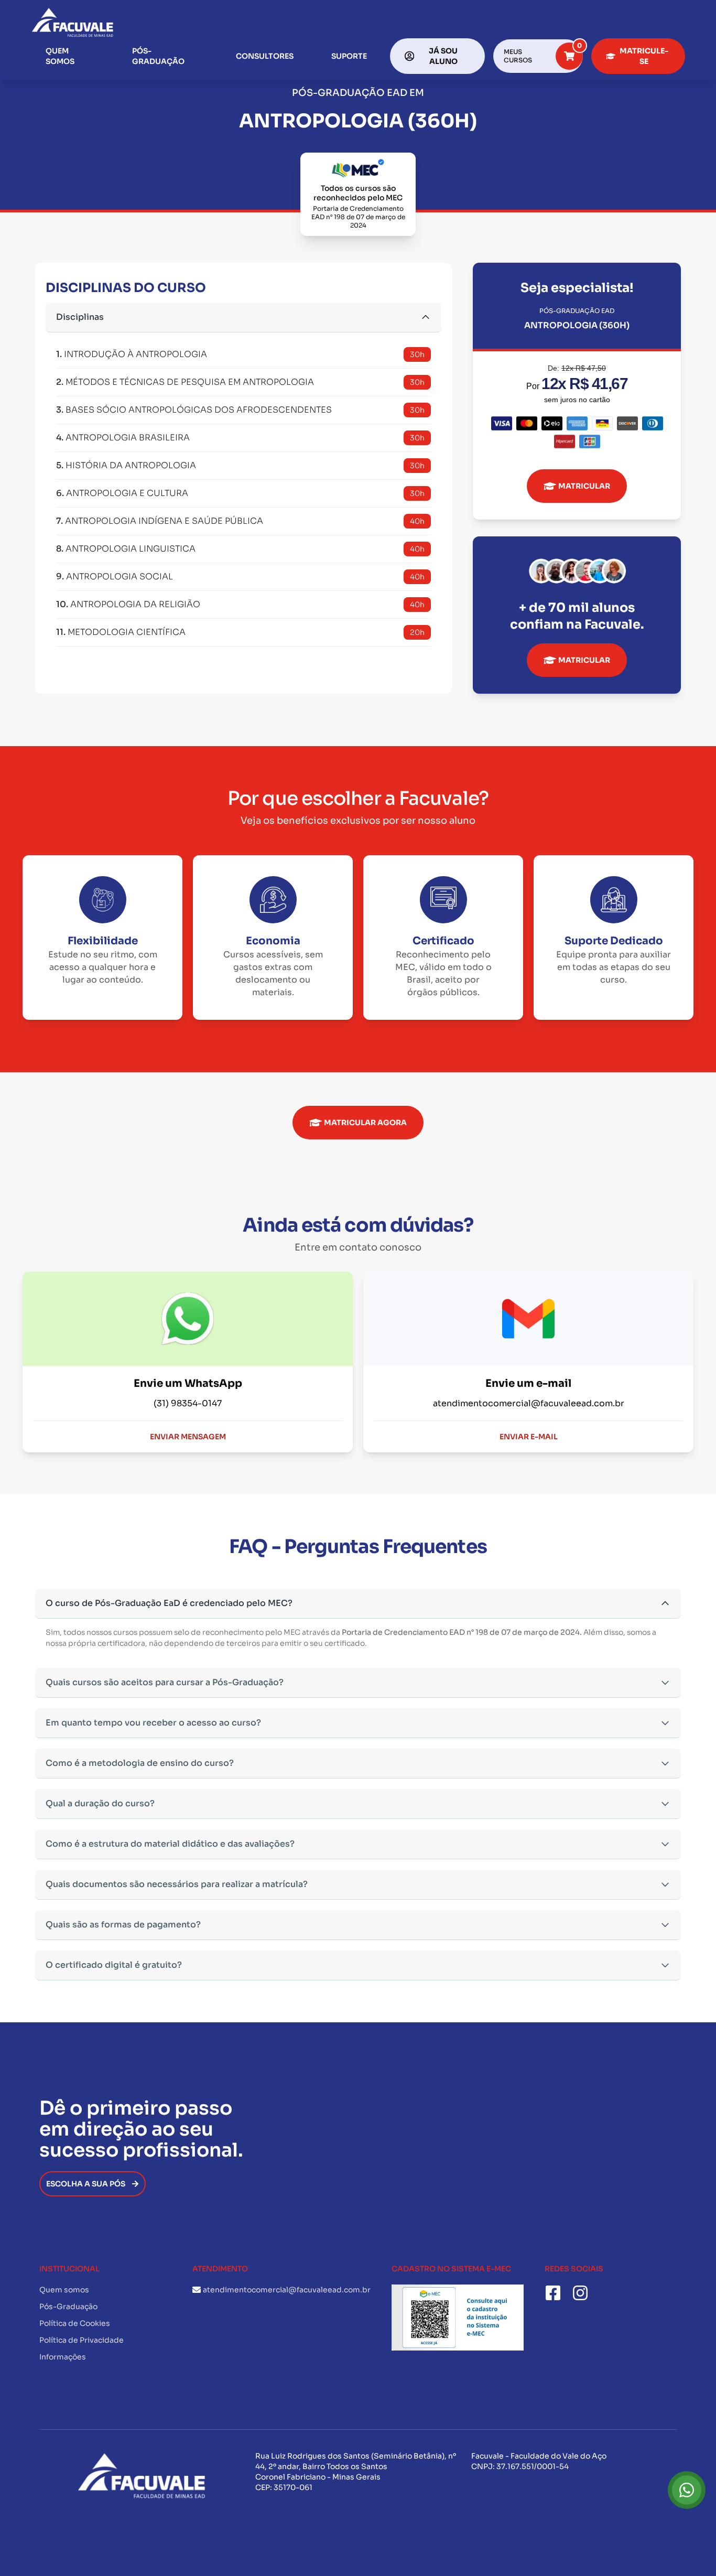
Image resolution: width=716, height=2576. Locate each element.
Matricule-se (644, 56)
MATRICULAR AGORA (365, 1123)
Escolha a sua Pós (86, 2184)
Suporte (349, 56)
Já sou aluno (443, 56)
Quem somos (60, 56)
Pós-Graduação (158, 56)
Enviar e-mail (529, 1437)
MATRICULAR (584, 486)
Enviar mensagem (188, 1437)
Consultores (265, 56)
